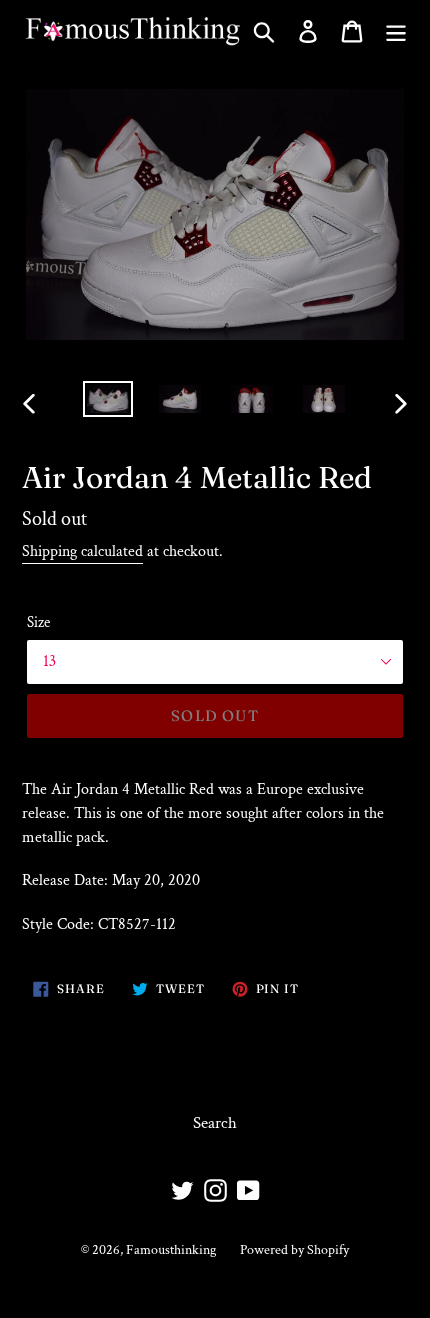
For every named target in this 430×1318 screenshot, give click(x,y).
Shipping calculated (82, 551)
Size (38, 622)
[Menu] (396, 31)
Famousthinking (171, 1250)
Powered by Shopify (294, 1250)
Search (215, 1123)
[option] (108, 403)
